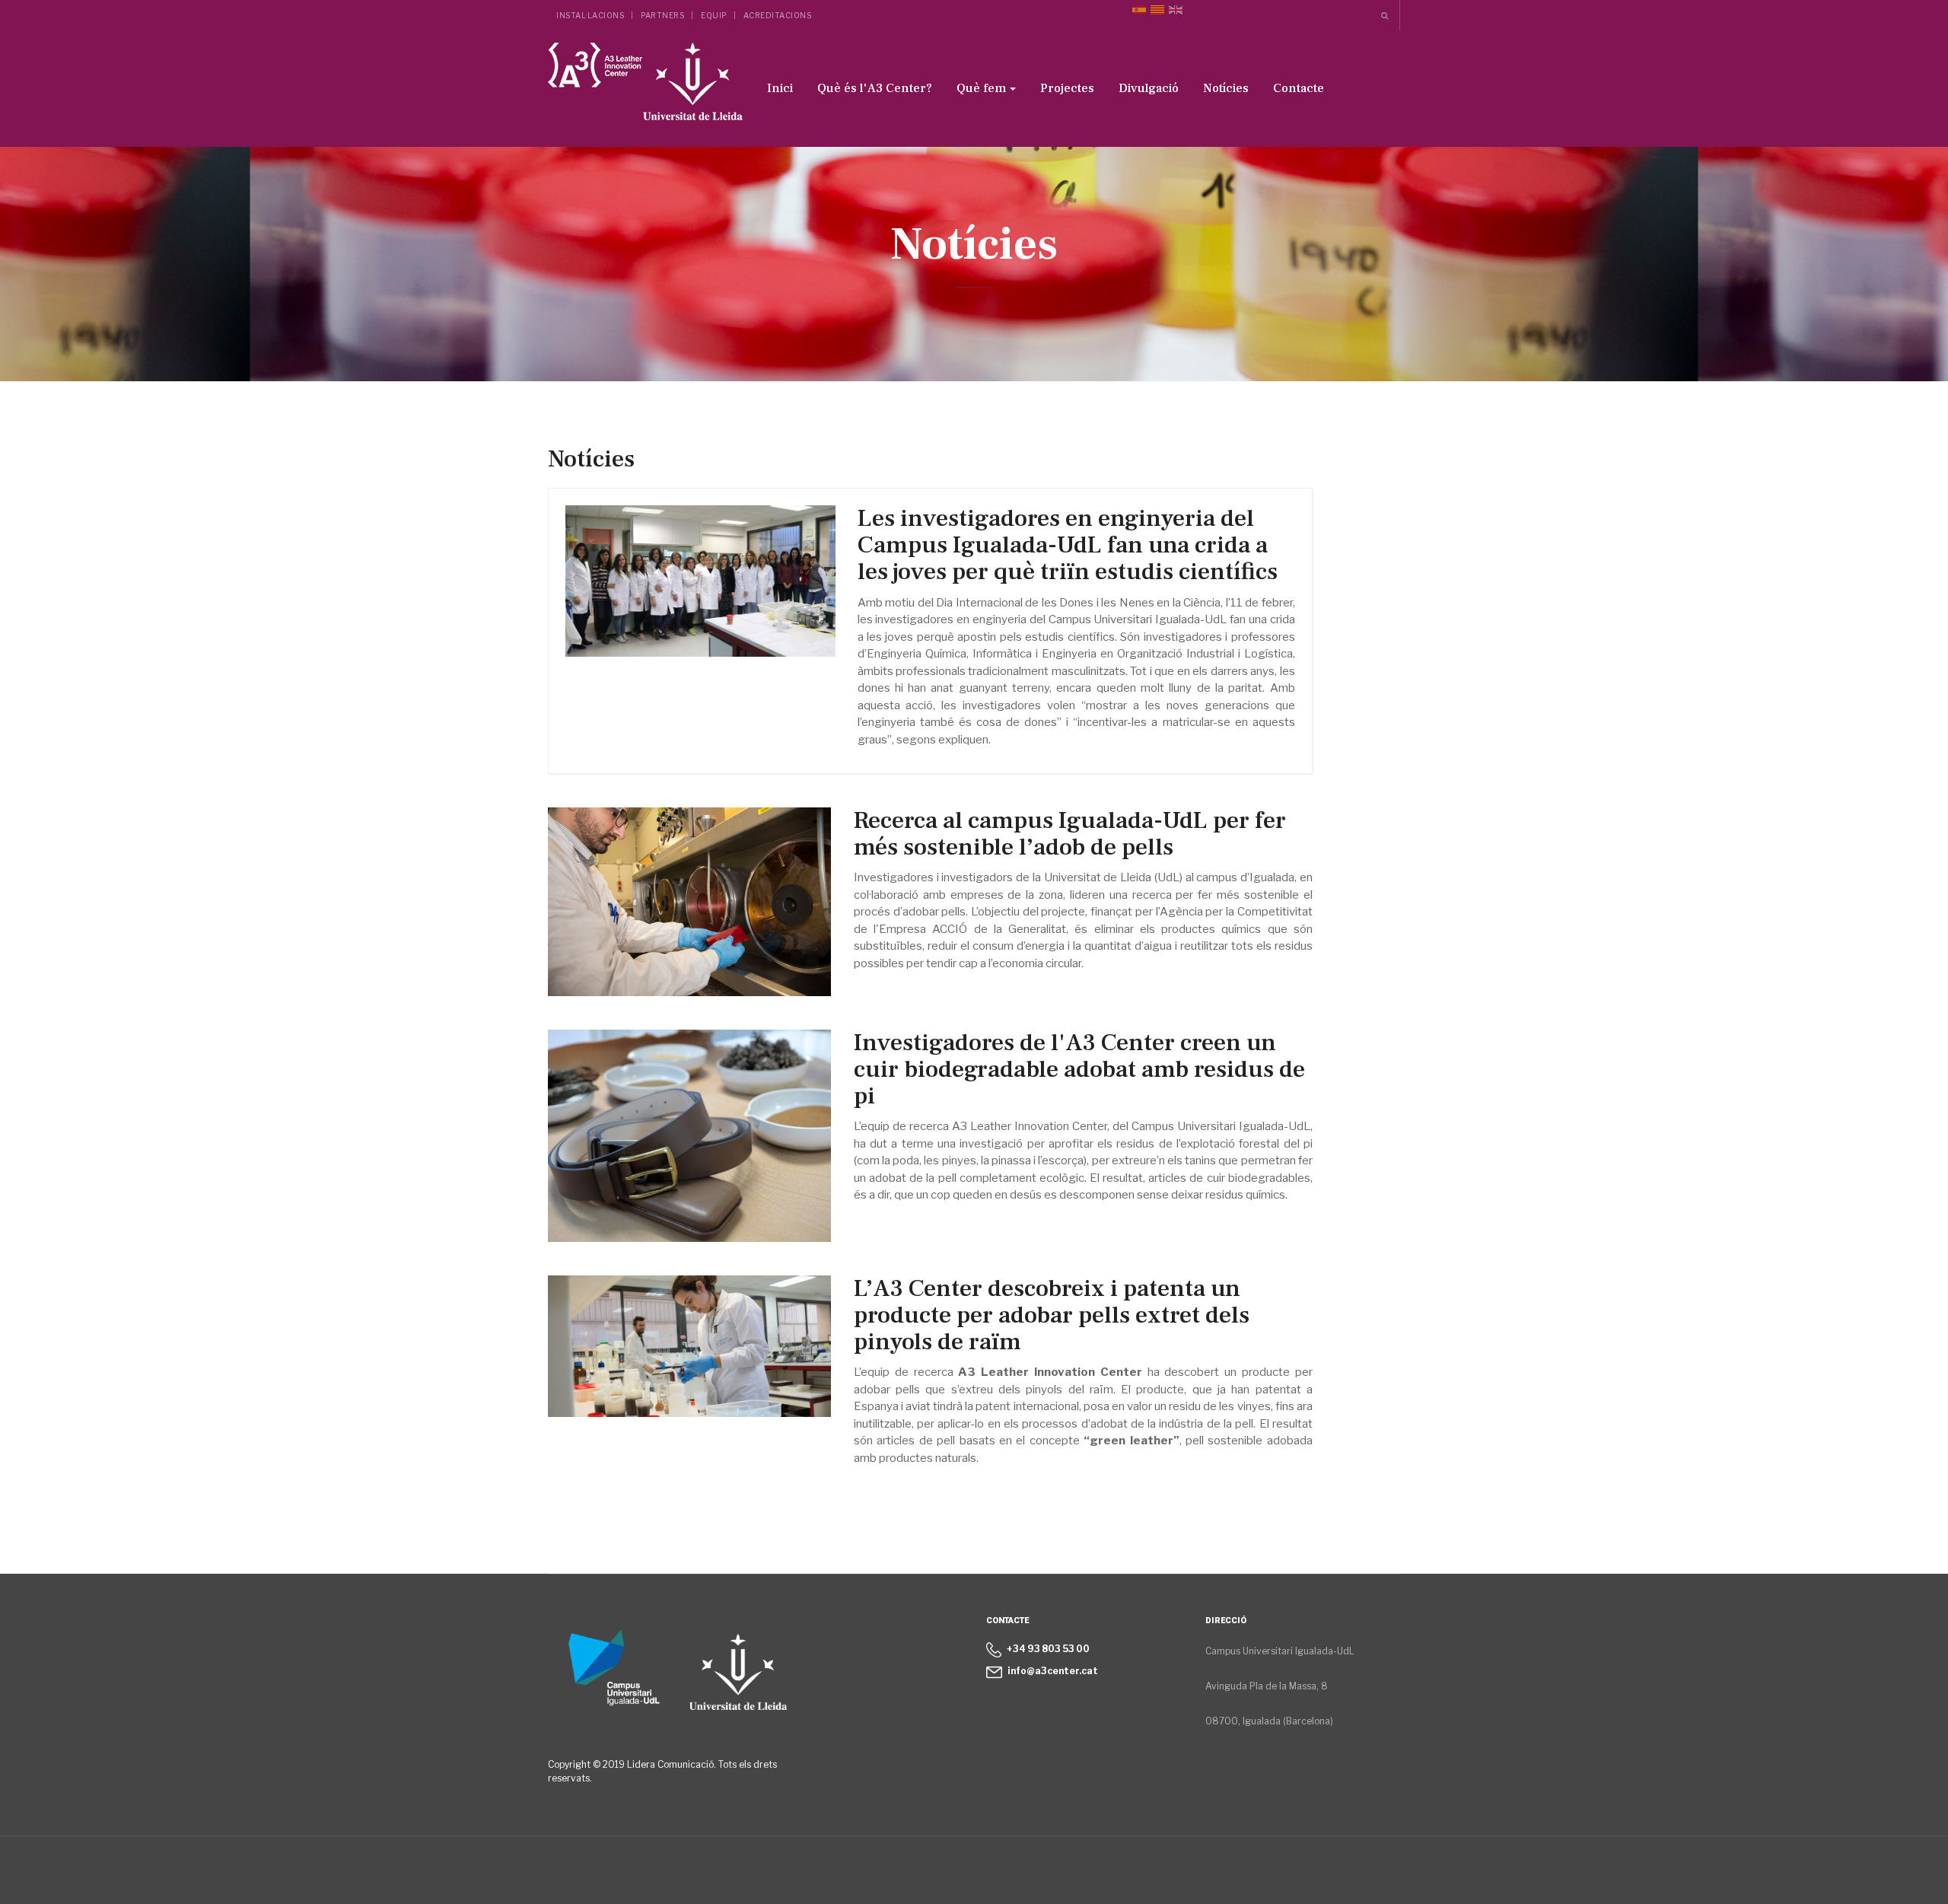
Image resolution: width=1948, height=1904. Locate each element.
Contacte (1299, 88)
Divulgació (1149, 88)
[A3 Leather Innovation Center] (645, 86)
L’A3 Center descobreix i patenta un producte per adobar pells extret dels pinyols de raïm (1052, 1315)
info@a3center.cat (1053, 1671)
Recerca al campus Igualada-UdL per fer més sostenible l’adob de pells (1070, 834)
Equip (714, 15)
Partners (662, 15)
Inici (780, 88)
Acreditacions (778, 15)
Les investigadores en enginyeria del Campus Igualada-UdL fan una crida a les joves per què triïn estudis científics (1068, 545)
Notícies (1226, 88)
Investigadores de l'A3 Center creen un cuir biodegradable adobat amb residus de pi (1079, 1069)
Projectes (1067, 88)
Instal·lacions (590, 15)
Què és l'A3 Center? (875, 88)
